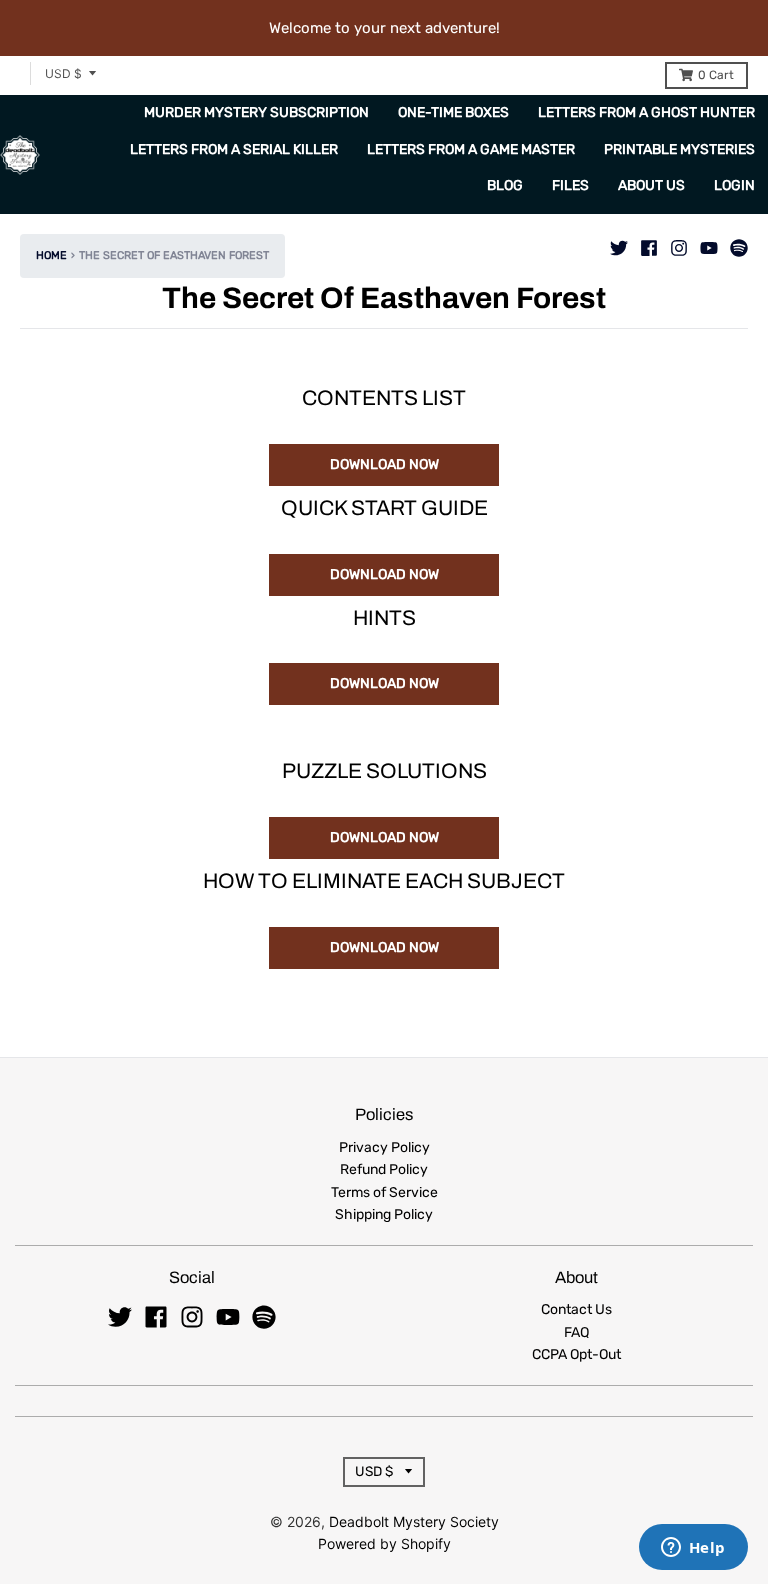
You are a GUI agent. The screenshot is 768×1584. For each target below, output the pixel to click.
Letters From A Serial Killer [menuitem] (234, 149)
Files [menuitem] (570, 185)
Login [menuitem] (734, 185)
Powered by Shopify (384, 1543)
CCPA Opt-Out (576, 1354)
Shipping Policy (384, 1214)
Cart (716, 75)
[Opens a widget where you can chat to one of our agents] (693, 1549)
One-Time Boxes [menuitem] (453, 112)
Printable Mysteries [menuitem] (679, 149)
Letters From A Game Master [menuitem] (471, 149)
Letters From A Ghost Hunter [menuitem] (646, 112)
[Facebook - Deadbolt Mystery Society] (649, 243)
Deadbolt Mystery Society (414, 1521)
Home (51, 255)
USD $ (63, 73)
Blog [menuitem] (505, 185)
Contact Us (576, 1309)
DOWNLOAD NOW (384, 464)
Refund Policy (384, 1169)
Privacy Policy (384, 1147)
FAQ (576, 1332)
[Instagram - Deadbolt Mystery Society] (679, 243)
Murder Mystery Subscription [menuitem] (256, 112)
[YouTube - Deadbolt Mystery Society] (709, 243)
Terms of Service (384, 1192)
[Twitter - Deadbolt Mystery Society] (619, 243)
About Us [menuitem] (651, 185)
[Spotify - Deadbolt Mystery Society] (739, 243)
